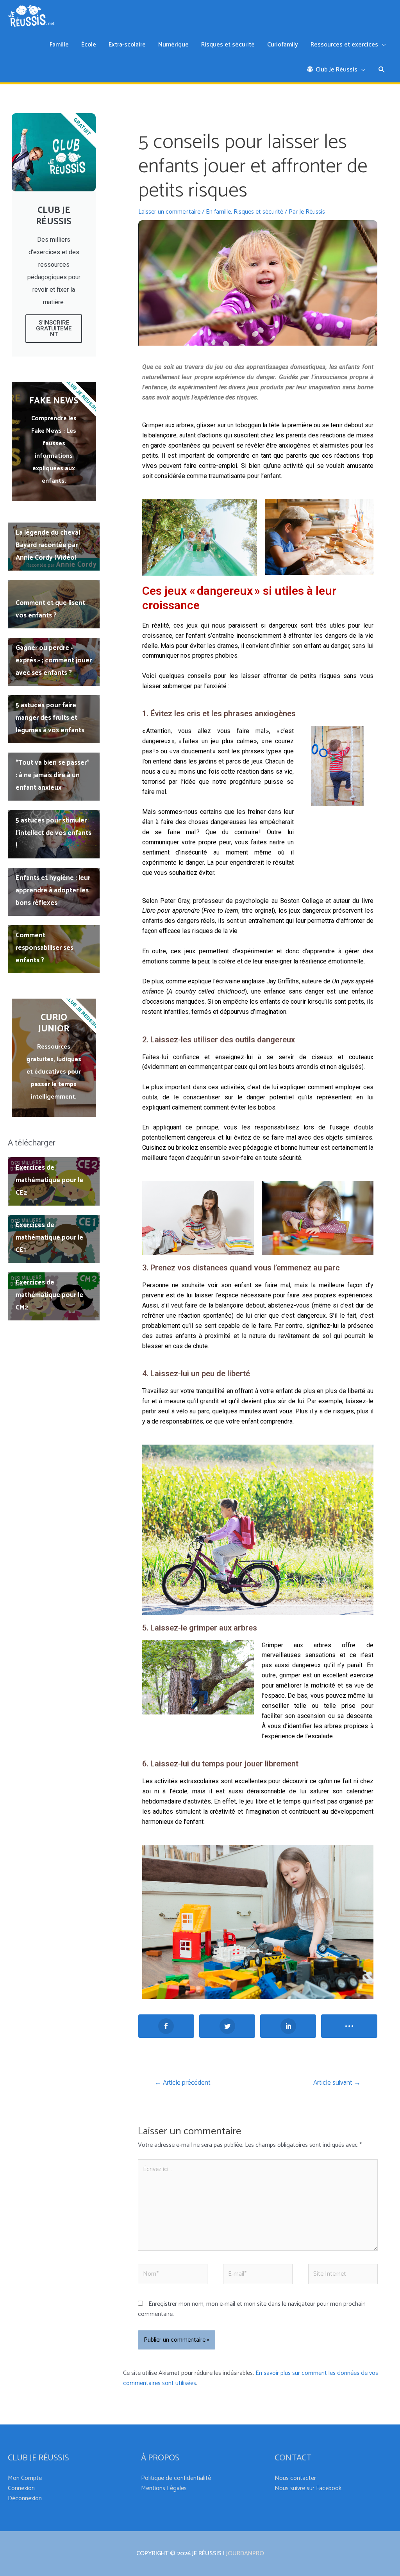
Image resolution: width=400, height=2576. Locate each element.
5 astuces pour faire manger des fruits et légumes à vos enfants (50, 718)
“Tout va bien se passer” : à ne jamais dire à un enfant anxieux (53, 775)
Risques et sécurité (258, 212)
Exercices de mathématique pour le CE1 (49, 1238)
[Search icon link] (382, 71)
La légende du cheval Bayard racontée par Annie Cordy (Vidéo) (48, 545)
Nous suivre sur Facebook (308, 2488)
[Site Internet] (343, 2276)
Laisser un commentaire (169, 212)
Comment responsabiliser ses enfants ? (45, 948)
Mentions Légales (164, 2488)
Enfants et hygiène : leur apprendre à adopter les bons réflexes (53, 890)
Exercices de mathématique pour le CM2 (49, 1295)
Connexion (21, 2488)
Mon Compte (25, 2478)
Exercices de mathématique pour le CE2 (49, 1180)
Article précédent (183, 2083)
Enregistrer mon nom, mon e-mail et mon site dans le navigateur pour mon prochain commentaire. (252, 2309)
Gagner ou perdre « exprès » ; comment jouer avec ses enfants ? (54, 660)
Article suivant (337, 2083)
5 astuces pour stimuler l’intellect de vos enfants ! (54, 833)
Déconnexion (25, 2498)
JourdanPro (245, 2554)
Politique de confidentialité (176, 2478)
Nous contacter (295, 2478)
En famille (218, 212)
